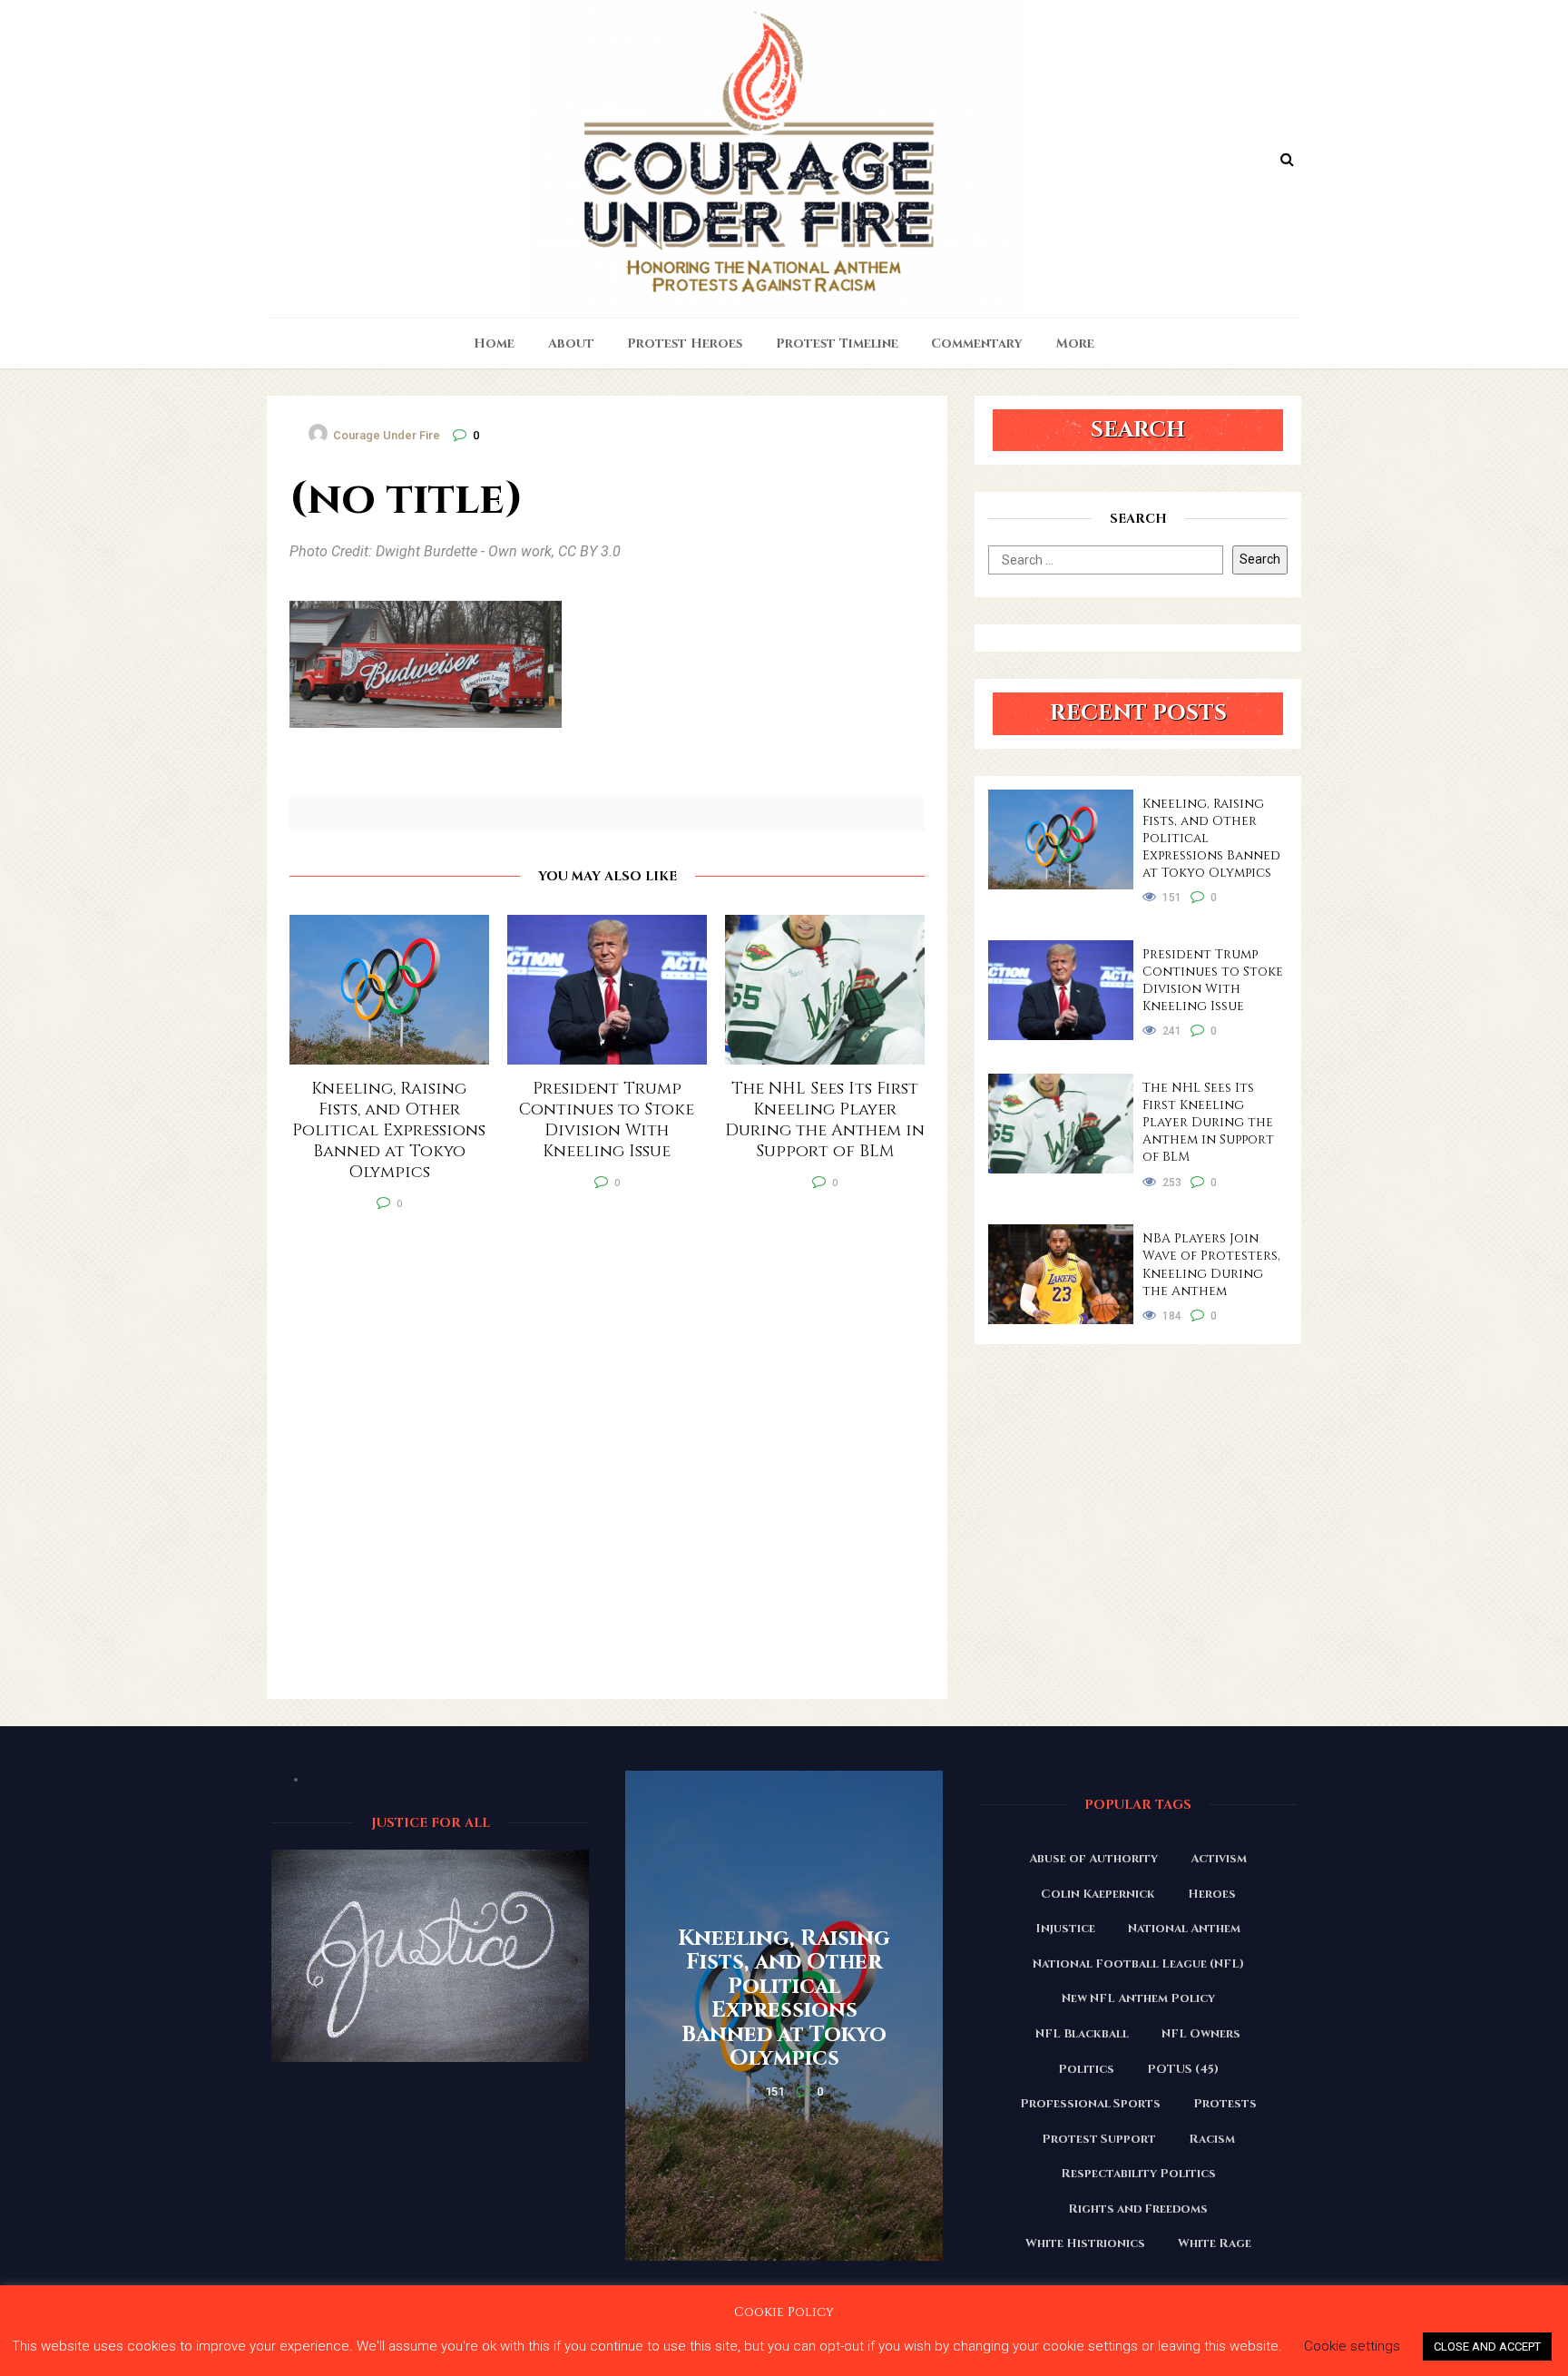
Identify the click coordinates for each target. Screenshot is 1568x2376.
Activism (1219, 1859)
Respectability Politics (1138, 2174)
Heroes (1212, 1894)
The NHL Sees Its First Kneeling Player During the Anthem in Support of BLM (1208, 1122)
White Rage (1215, 2243)
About (571, 344)
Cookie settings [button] (1352, 2346)
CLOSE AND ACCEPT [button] (1487, 2347)
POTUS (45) (1183, 2069)
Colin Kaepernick (1098, 1894)
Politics (1086, 2069)
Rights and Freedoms (1138, 2209)
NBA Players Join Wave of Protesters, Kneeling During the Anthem (1211, 1264)
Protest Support (1099, 2139)
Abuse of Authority (1093, 1859)
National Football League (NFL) (1138, 1964)
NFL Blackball (1082, 2034)
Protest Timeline (837, 344)
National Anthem (1184, 1929)
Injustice (1065, 1929)
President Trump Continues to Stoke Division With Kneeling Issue (1213, 980)
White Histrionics (1085, 2243)
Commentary (977, 344)
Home (494, 344)
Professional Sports (1090, 2104)
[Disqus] (607, 1467)
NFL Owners (1201, 2034)
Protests (1225, 2104)
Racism (1212, 2139)
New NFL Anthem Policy (1138, 1998)
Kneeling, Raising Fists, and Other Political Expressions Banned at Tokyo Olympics (1211, 838)
